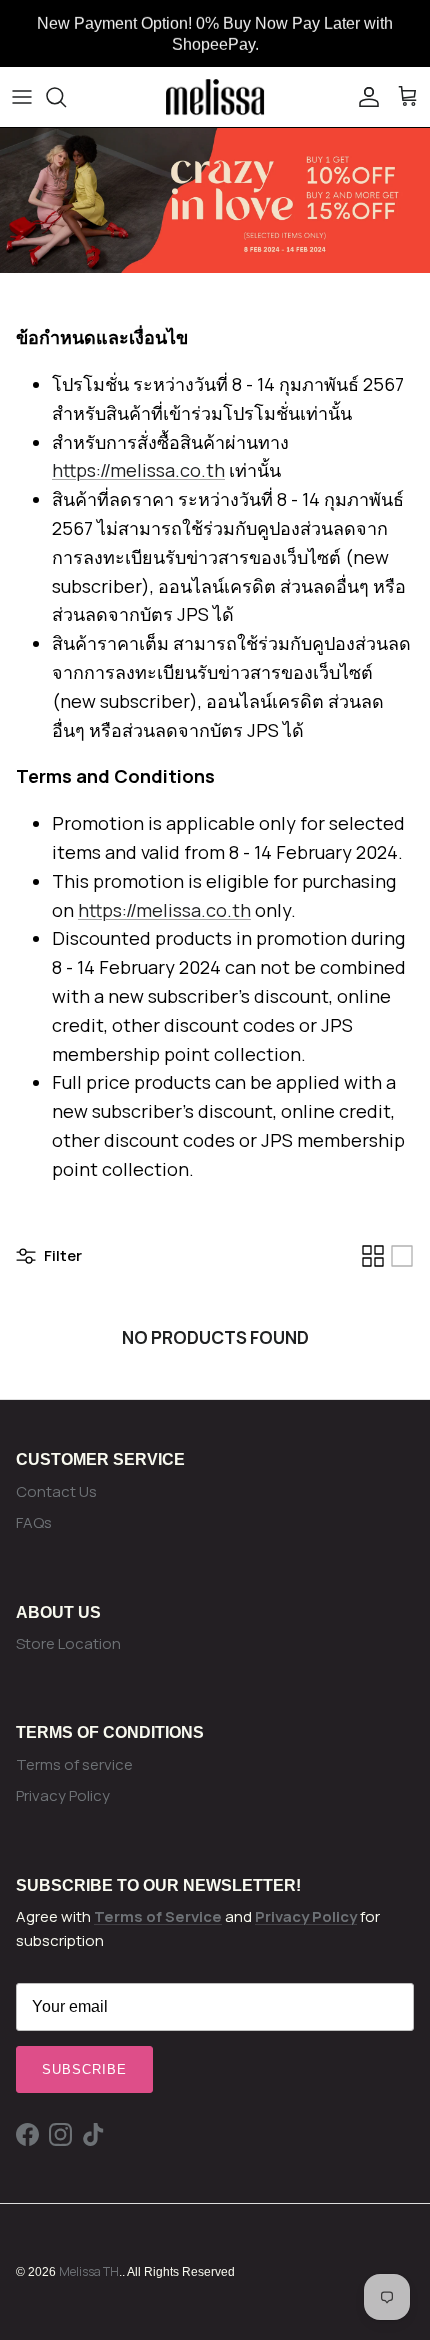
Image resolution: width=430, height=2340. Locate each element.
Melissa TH (89, 2271)
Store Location (68, 1643)
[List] (402, 1256)
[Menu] (22, 97)
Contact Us (56, 1491)
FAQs (34, 1522)
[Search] (66, 97)
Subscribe (84, 2069)
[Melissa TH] (215, 96)
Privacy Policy (63, 1795)
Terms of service (74, 1764)
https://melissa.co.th (138, 470)
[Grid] (373, 1256)
